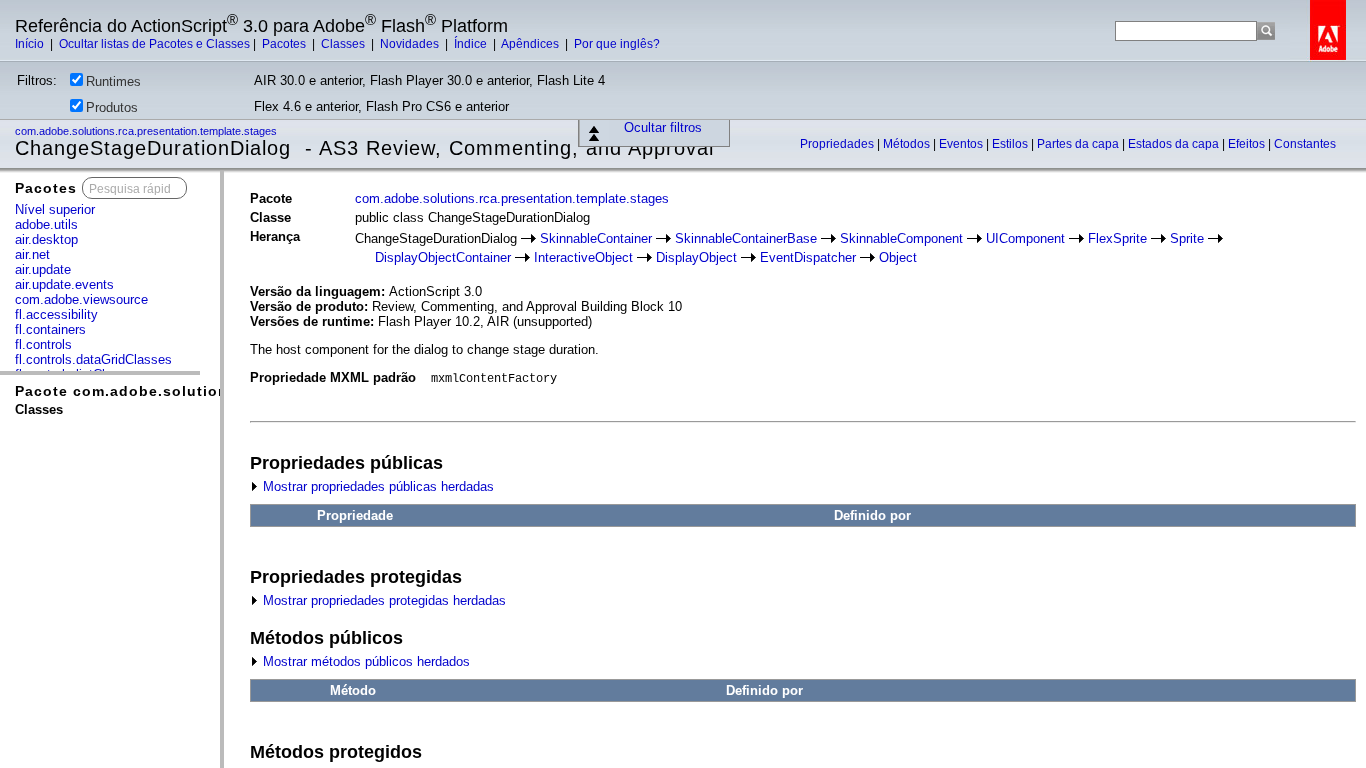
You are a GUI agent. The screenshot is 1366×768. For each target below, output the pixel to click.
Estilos (1011, 144)
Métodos (908, 144)
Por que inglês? (617, 44)
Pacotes (285, 44)
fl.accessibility (56, 314)
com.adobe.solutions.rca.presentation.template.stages (147, 131)
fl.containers (50, 329)
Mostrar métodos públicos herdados (364, 661)
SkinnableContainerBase (746, 238)
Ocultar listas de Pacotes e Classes (154, 44)
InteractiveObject (583, 257)
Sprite (1187, 238)
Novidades (411, 44)
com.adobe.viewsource (81, 299)
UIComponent (1025, 238)
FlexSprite (1117, 238)
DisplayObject (696, 257)
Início (31, 44)
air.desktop (46, 239)
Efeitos (1248, 144)
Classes (344, 44)
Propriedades (838, 144)
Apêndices (531, 44)
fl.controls (43, 344)
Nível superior (55, 209)
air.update (43, 269)
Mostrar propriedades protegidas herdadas (382, 600)
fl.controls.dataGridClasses (93, 359)
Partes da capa (1079, 144)
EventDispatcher (808, 257)
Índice (472, 44)
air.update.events (64, 284)
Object (898, 257)
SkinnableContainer (596, 238)
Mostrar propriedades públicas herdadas (376, 486)
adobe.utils (46, 224)
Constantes (1305, 144)
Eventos (962, 144)
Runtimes (113, 81)
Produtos (112, 107)
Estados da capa (1175, 144)
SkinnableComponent (901, 238)
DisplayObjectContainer (443, 257)
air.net (32, 254)
